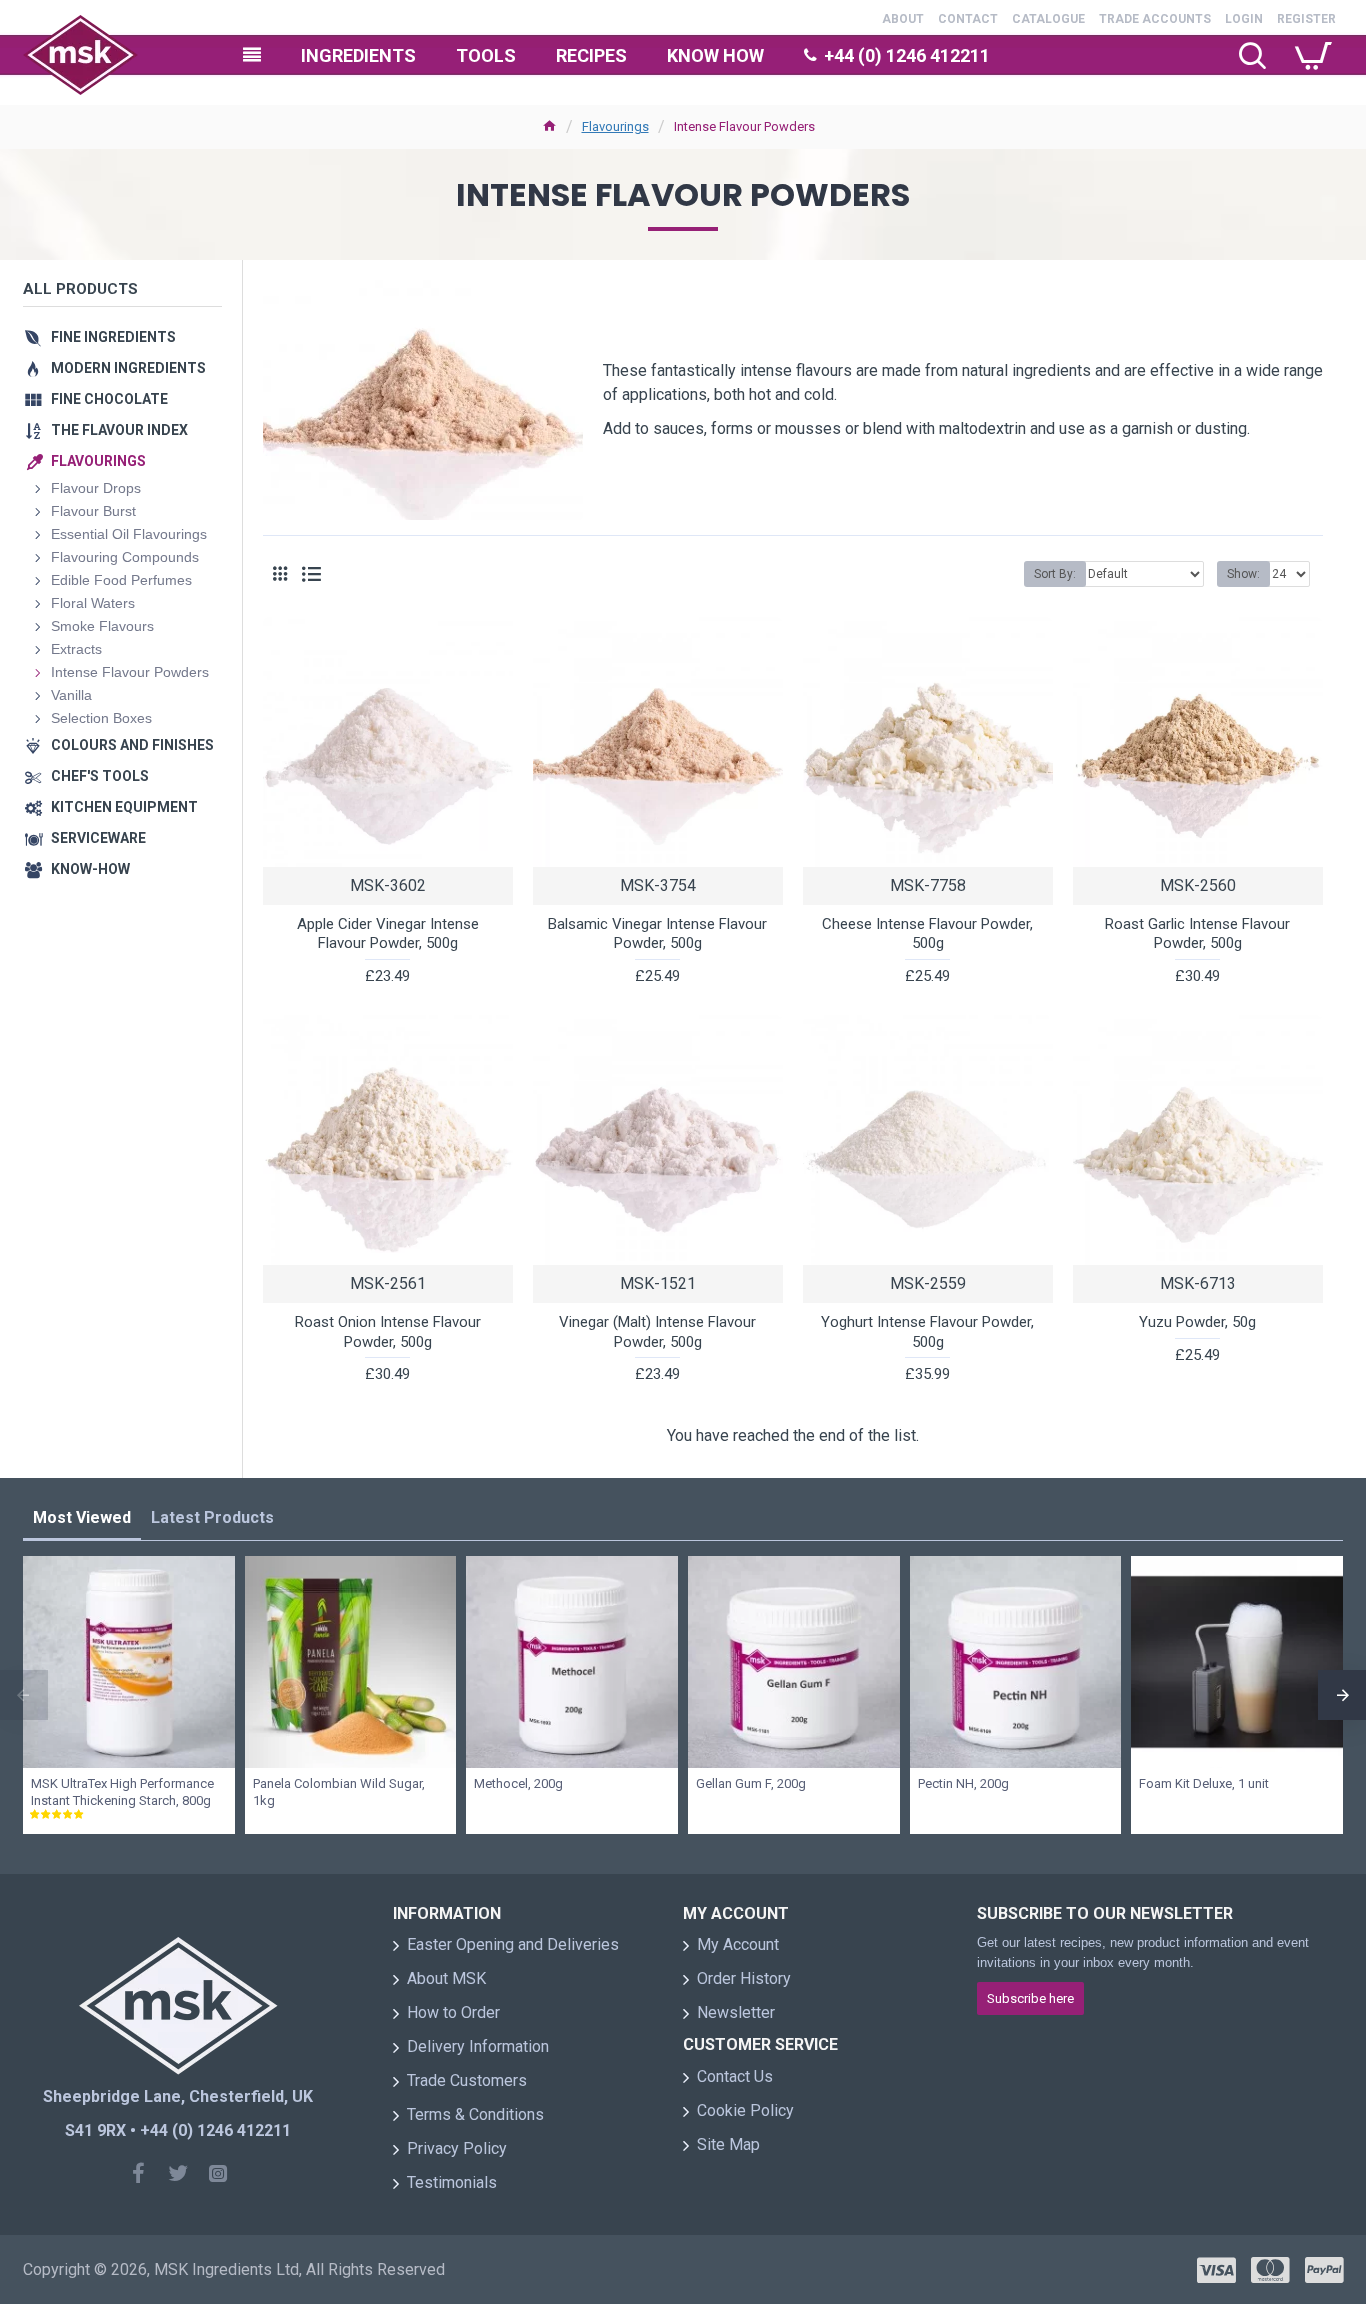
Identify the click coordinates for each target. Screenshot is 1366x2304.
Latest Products (212, 1517)
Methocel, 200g (518, 1783)
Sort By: (1055, 574)
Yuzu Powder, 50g (1197, 1322)
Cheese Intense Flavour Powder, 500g (927, 934)
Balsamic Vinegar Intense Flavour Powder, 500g (657, 934)
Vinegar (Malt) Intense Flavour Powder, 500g (657, 1332)
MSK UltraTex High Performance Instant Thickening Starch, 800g (122, 1792)
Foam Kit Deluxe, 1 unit (1204, 1783)
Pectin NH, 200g (963, 1783)
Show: (1243, 574)
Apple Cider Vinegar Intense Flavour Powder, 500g (388, 934)
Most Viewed (82, 1517)
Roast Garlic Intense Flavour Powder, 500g (1197, 934)
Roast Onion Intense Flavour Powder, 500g (388, 1332)
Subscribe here (1030, 1998)
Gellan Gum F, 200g (751, 1783)
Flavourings (615, 126)
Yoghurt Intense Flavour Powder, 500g (927, 1332)
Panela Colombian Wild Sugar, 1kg (339, 1792)
